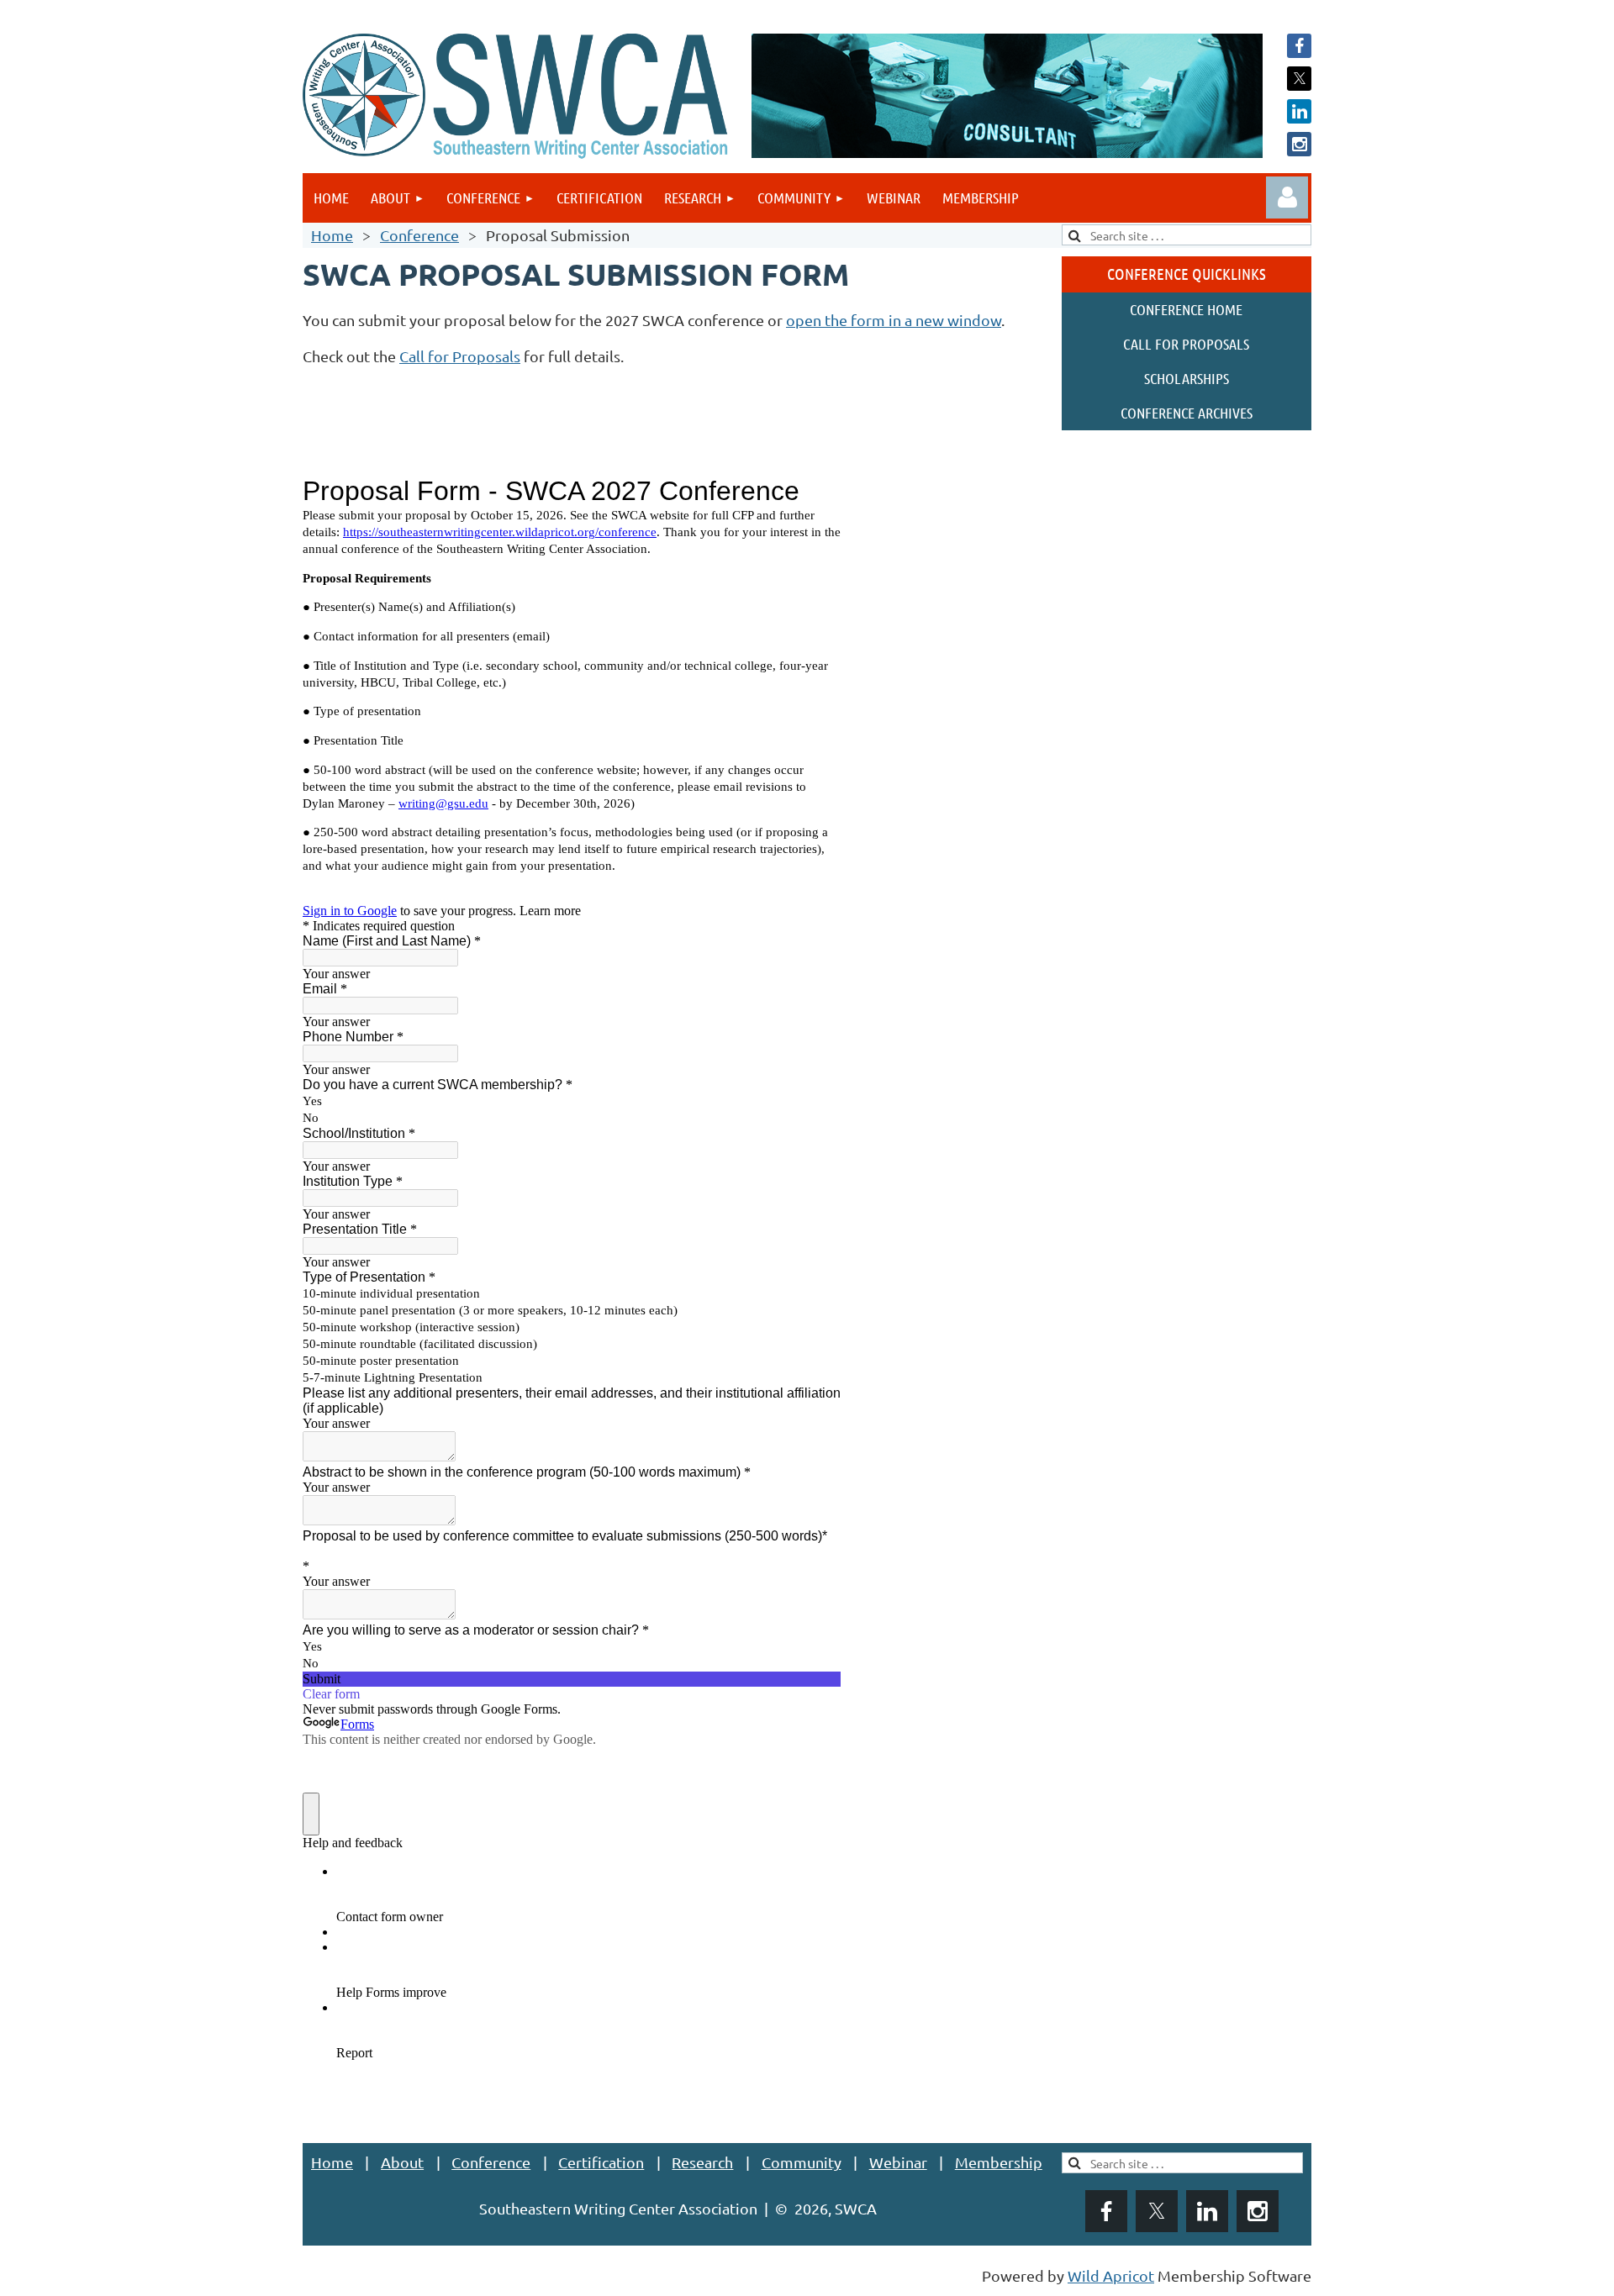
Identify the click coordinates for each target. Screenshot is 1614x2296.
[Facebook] (1299, 46)
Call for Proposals (460, 356)
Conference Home (1186, 309)
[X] (1299, 79)
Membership (999, 2162)
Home (332, 235)
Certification (601, 2162)
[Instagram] (1299, 144)
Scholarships (1187, 378)
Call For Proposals (1186, 344)
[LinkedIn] (1299, 111)
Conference (419, 235)
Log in (1287, 197)
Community (802, 2162)
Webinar (898, 2162)
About (402, 2162)
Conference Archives (1187, 413)
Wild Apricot (1111, 2275)
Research (702, 2162)
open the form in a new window (894, 320)
